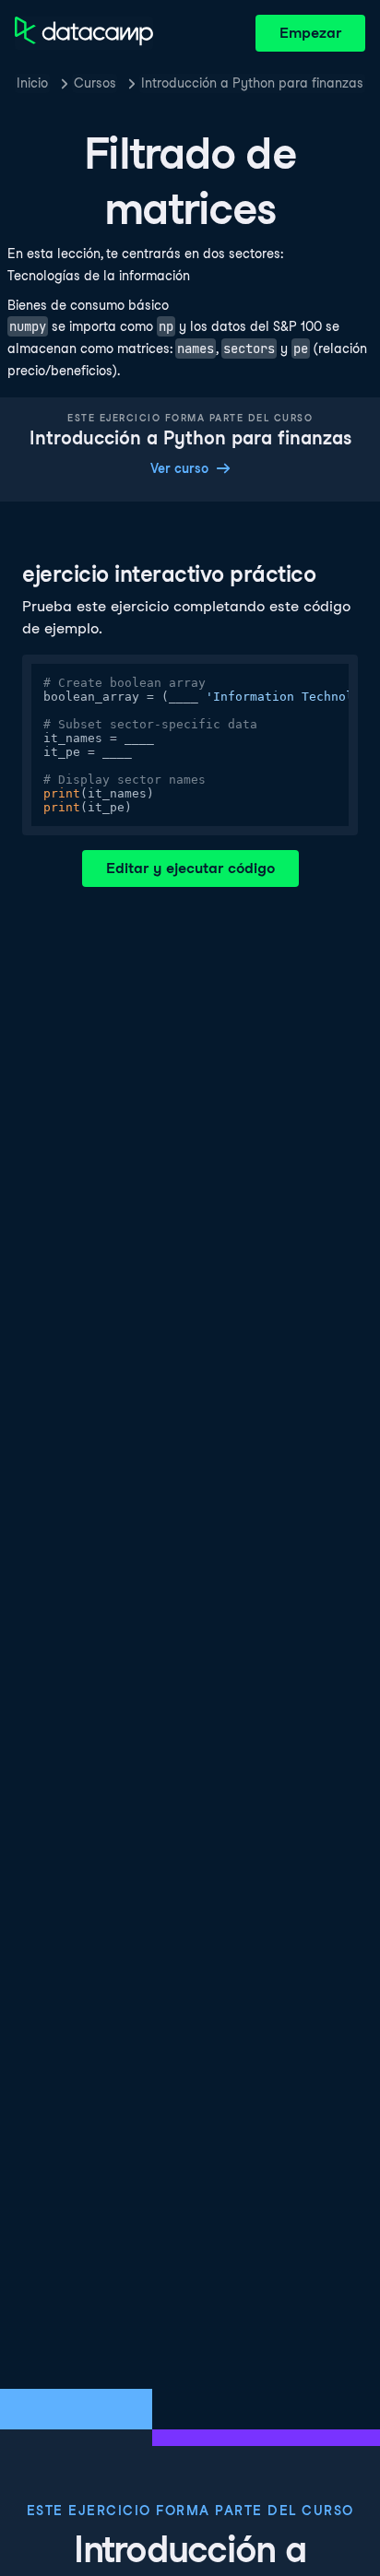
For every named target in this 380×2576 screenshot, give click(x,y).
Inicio (32, 83)
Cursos (95, 83)
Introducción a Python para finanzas (252, 83)
